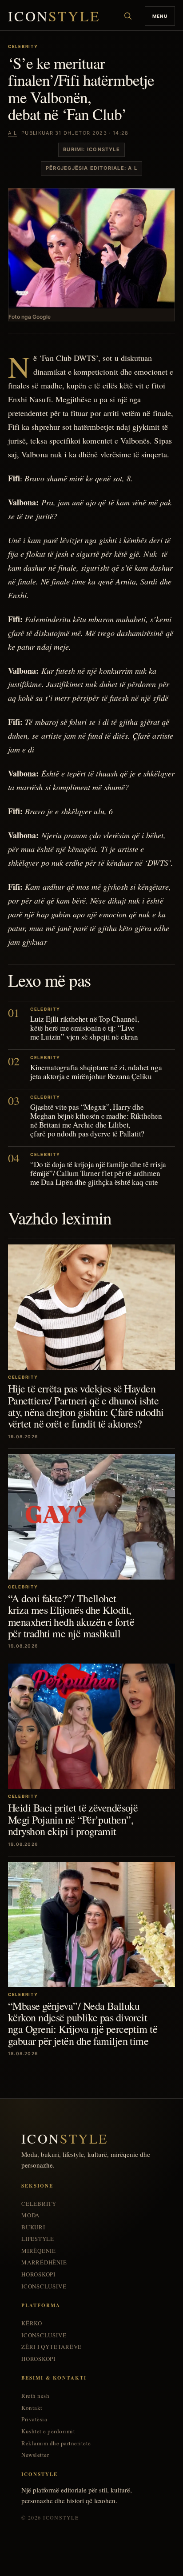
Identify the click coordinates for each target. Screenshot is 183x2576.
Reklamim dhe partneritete (56, 2443)
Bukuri (33, 2227)
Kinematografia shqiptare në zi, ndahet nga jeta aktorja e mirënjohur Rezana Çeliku (96, 1072)
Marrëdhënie (44, 2262)
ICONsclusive (44, 2286)
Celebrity (39, 2204)
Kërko (32, 2323)
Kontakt (32, 2408)
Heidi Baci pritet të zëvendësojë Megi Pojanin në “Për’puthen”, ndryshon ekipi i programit (73, 1819)
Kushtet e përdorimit (48, 2431)
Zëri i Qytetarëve (52, 2347)
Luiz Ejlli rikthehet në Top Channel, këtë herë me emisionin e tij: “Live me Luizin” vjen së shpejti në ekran (85, 1028)
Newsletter (35, 2455)
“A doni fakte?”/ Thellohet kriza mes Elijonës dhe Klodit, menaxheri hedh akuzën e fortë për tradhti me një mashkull (71, 1616)
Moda (30, 2215)
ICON (54, 16)
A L (12, 133)
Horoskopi (38, 2274)
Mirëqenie (39, 2251)
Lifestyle (38, 2239)
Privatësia (34, 2419)
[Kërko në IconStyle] (128, 16)
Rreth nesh (35, 2396)
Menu (160, 16)
